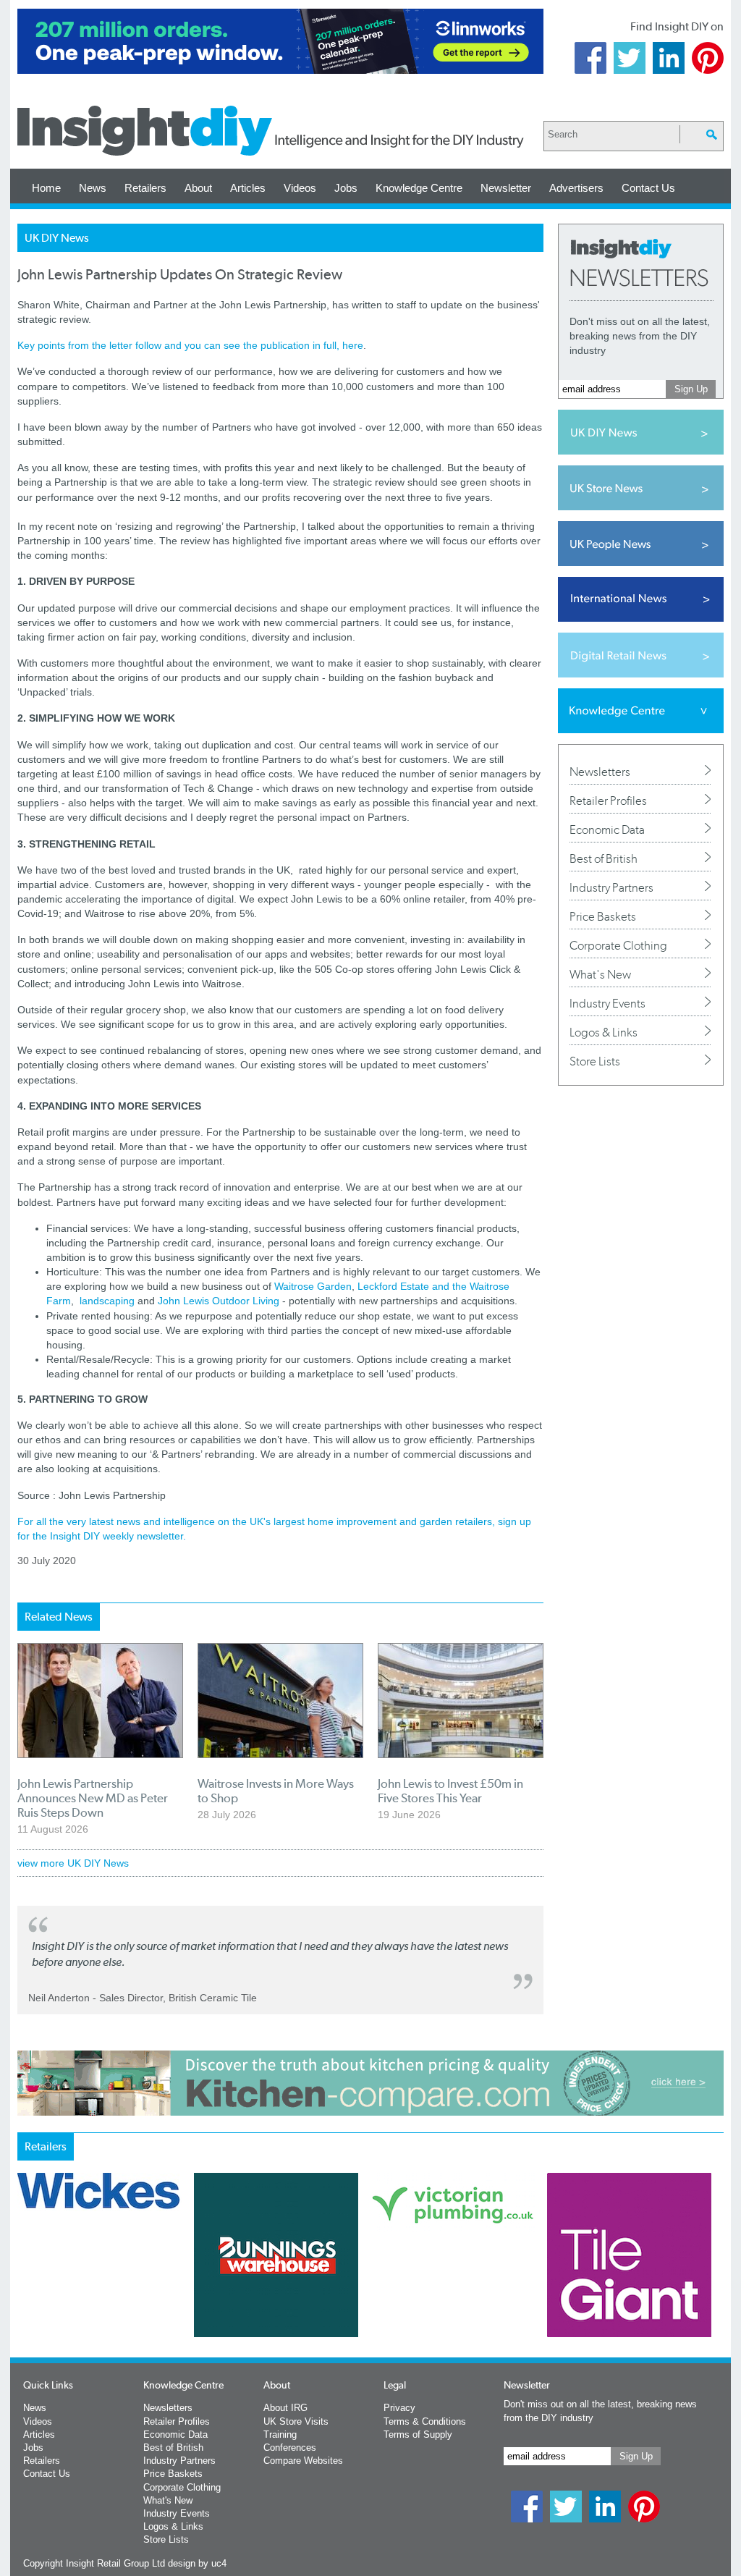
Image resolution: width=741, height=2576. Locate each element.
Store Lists (595, 1061)
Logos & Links (604, 1032)
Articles (248, 188)
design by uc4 (197, 2563)
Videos (300, 188)
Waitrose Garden (313, 1286)
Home (46, 188)
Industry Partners (611, 887)
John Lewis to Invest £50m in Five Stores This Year (450, 1791)
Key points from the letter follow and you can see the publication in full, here (190, 345)
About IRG (285, 2408)
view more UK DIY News (73, 1863)
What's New (600, 974)
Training (280, 2434)
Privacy (399, 2408)
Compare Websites (303, 2461)
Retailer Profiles (608, 801)
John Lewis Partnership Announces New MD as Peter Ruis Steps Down (93, 1798)
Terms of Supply (418, 2434)
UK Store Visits (296, 2421)
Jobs (346, 188)
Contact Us (648, 188)
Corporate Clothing (618, 945)
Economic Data (607, 829)
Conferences (290, 2448)
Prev (25, 2293)
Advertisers (576, 188)
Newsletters (600, 772)
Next (429, 2293)
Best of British (604, 858)
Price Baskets (603, 916)
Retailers (145, 188)
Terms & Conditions (425, 2421)
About (198, 188)
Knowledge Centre (419, 188)
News (93, 188)
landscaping (107, 1301)
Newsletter (506, 188)
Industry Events (607, 1003)
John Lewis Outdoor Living (219, 1301)
